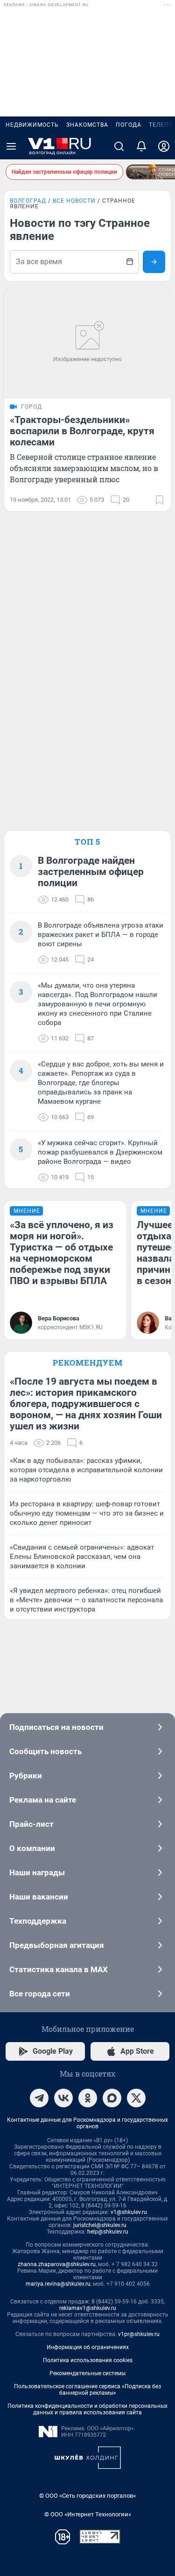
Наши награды (37, 1872)
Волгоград (28, 201)
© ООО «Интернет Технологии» (88, 2514)
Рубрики (26, 1776)
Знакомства (87, 125)
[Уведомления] (141, 146)
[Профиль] (164, 146)
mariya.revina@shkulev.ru (58, 2284)
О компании (32, 1848)
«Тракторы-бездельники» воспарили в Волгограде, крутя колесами (82, 431)
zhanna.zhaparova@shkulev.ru (57, 2264)
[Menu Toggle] (11, 146)
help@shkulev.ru (108, 2232)
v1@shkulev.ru (129, 2212)
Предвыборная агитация (57, 1945)
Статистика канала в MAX (59, 1969)
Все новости (74, 201)
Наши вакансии (39, 1897)
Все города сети (40, 1994)
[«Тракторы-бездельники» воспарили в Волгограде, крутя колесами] (87, 343)
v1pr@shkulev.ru (139, 2334)
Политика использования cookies (88, 2360)
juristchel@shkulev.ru (100, 2225)
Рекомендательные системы (87, 2373)
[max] (112, 2098)
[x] (136, 2098)
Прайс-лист (31, 1824)
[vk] (63, 2098)
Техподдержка (38, 1921)
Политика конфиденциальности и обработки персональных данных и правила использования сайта (87, 2409)
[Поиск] (119, 146)
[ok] (88, 2098)
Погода (129, 125)
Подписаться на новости (56, 1727)
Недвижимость (32, 125)
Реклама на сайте (43, 1800)
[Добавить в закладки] (160, 500)
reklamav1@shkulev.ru (88, 2308)
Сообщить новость (45, 1751)
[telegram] (39, 2098)
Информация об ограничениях (88, 2347)
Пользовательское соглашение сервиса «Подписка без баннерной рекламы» (87, 2390)
